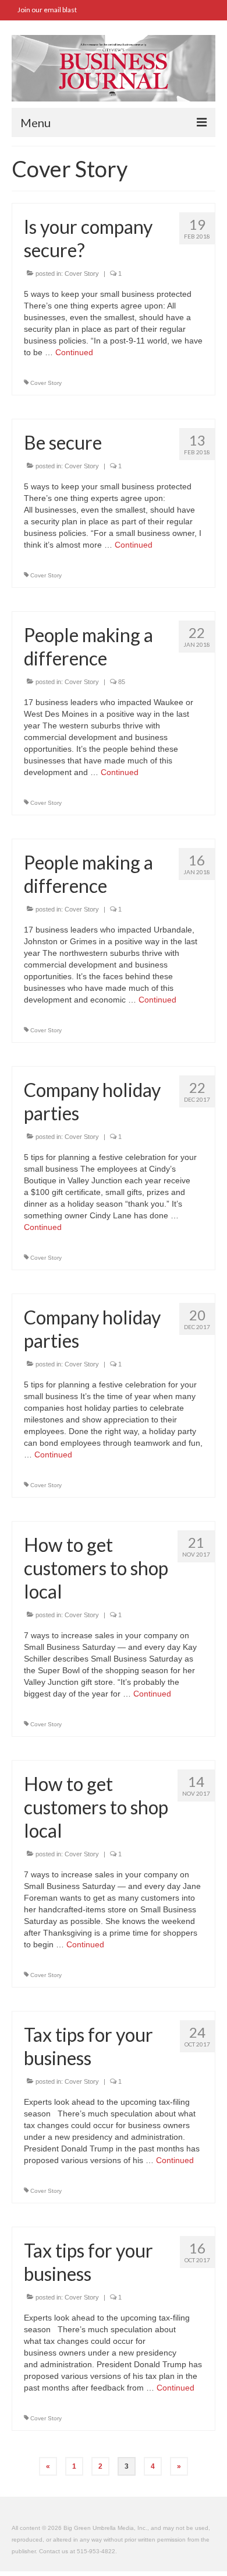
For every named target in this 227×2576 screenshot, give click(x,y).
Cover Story (82, 274)
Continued (74, 352)
